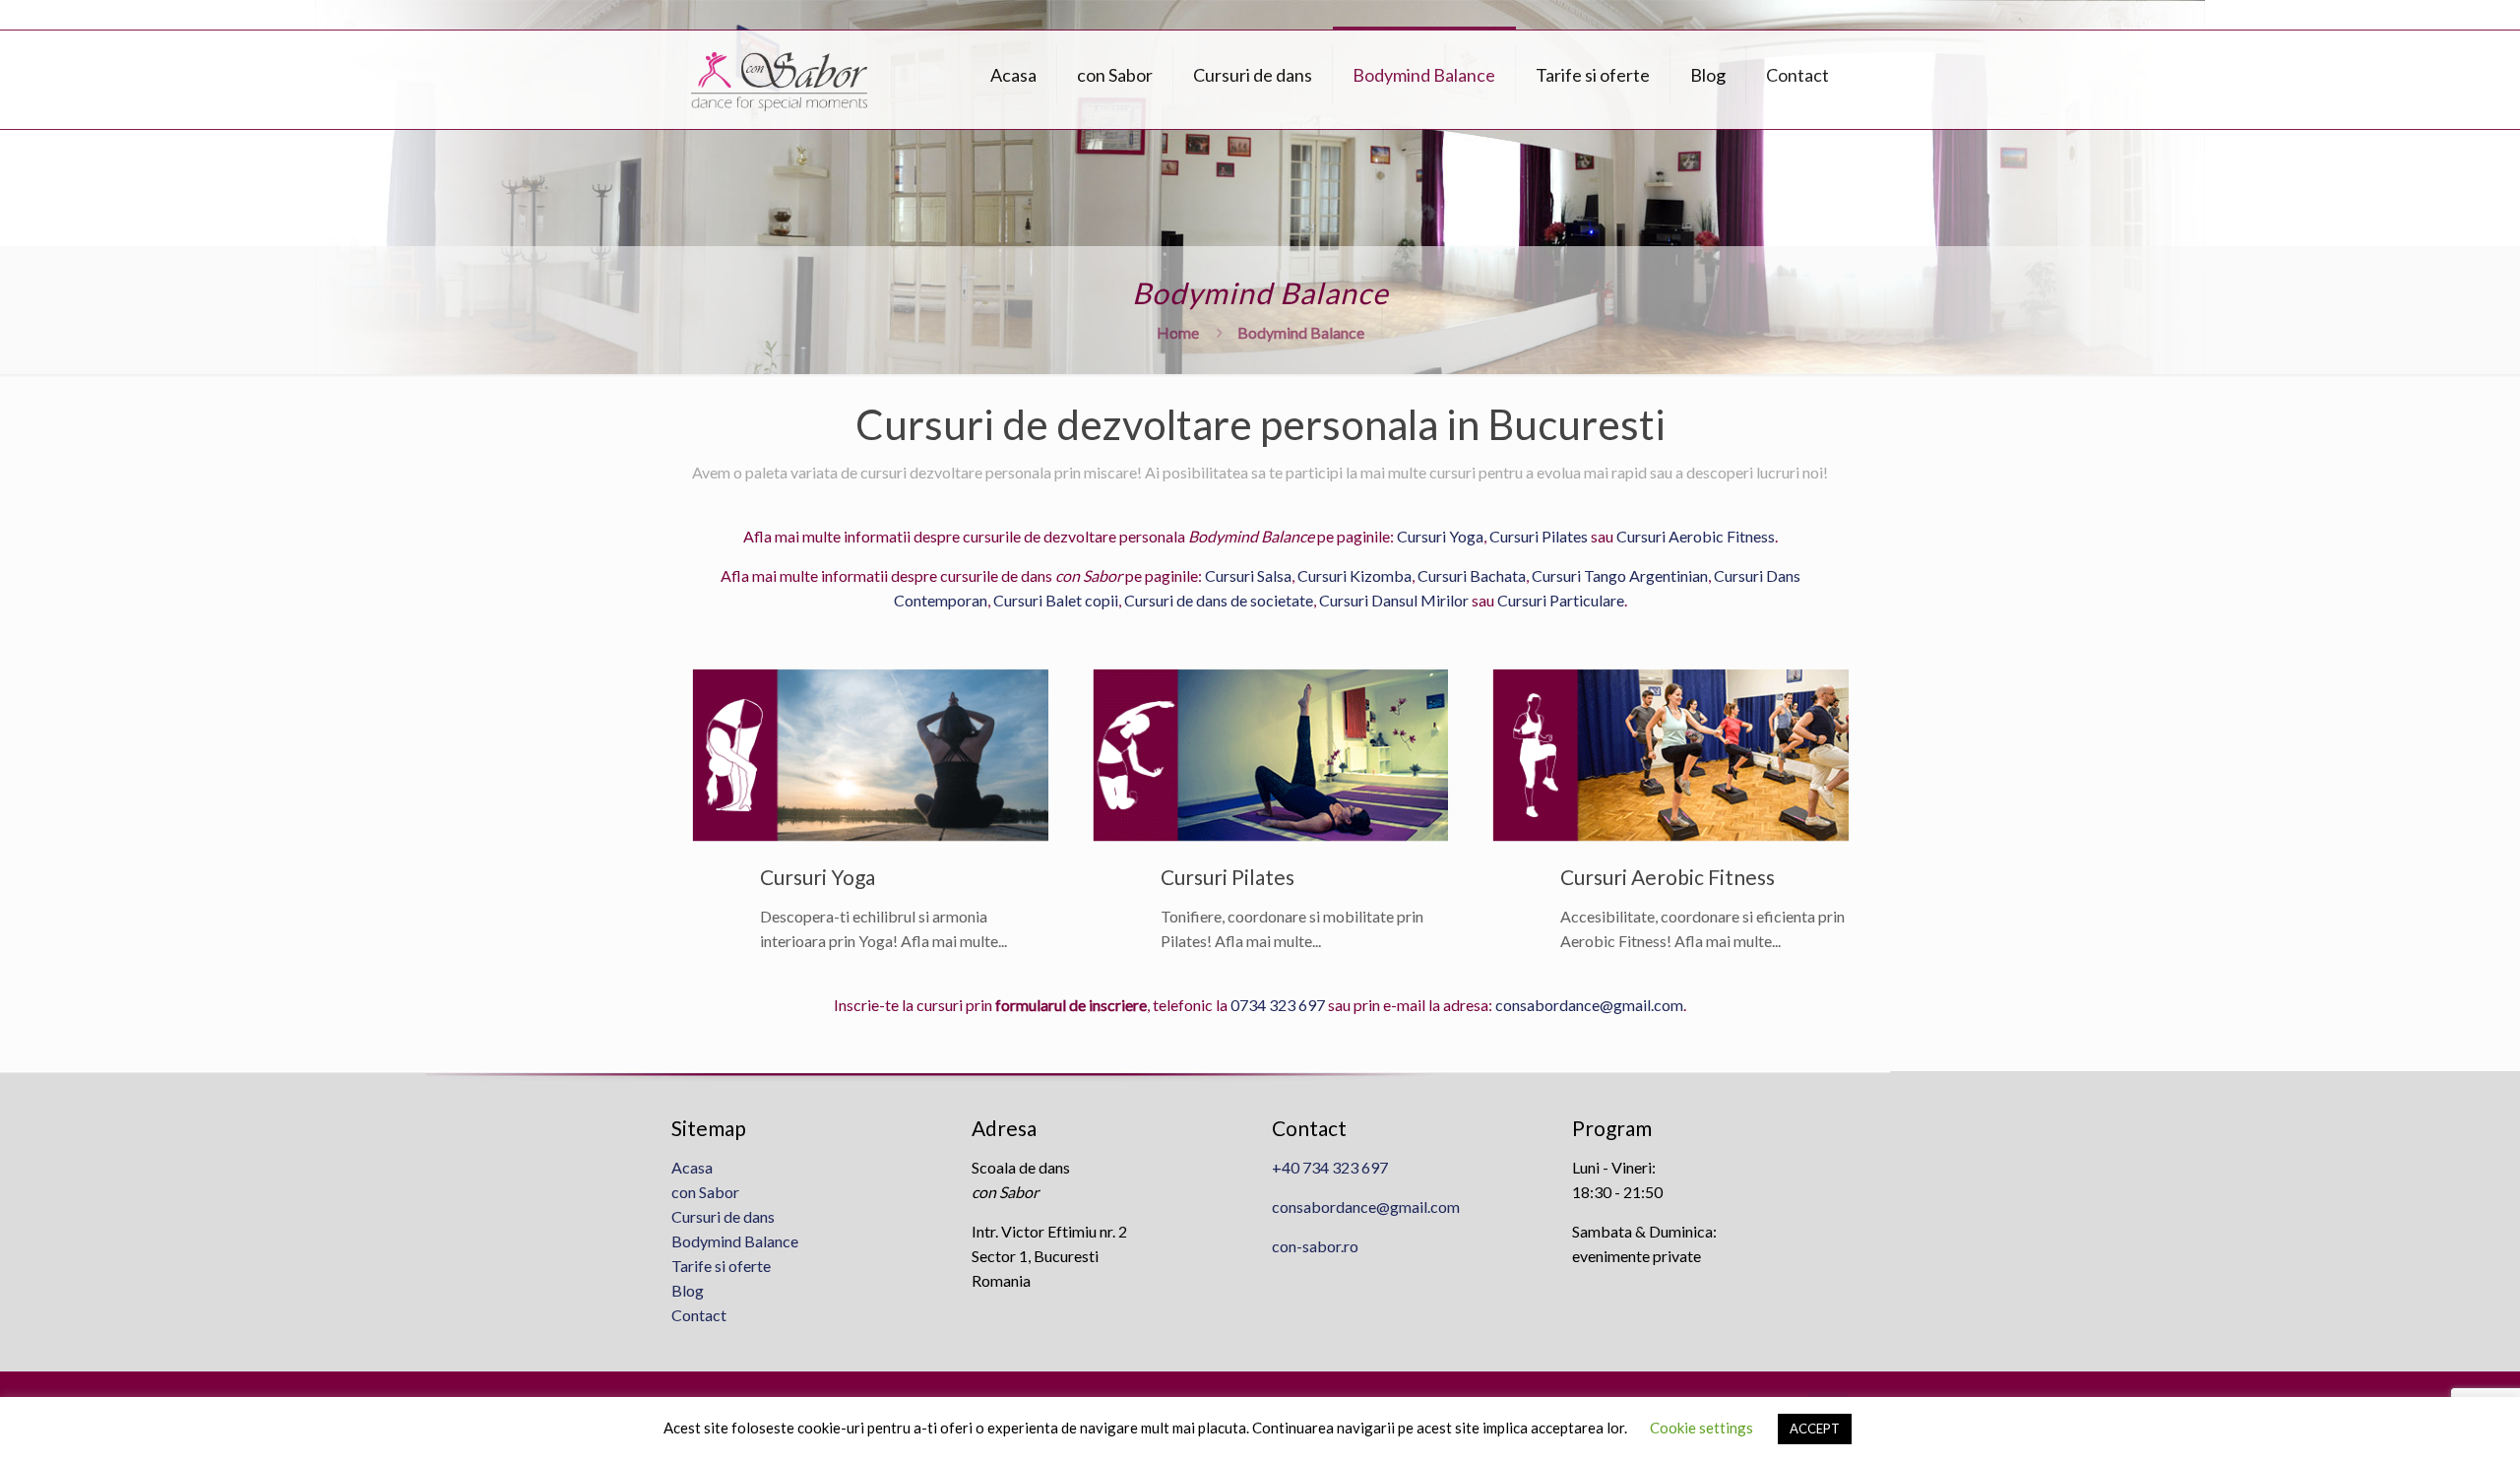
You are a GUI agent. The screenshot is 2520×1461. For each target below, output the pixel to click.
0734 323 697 (1278, 1005)
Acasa (692, 1167)
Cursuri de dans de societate (1219, 600)
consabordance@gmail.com (1589, 1005)
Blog (688, 1290)
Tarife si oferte (721, 1266)
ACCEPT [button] (1815, 1429)
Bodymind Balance (735, 1241)
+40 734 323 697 (1330, 1167)
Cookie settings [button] (1701, 1428)
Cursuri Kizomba (1354, 575)
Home (1178, 332)
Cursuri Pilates (1539, 536)
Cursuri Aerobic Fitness (1696, 536)
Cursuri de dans (723, 1216)
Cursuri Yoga (1440, 536)
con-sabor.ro (1315, 1246)
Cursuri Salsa (1248, 575)
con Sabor (705, 1192)
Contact (699, 1315)
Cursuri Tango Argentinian (1620, 575)
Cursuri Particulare (1561, 600)
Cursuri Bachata (1472, 575)
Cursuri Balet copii (1056, 600)
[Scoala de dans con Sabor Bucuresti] (779, 80)
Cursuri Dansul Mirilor (1394, 600)
